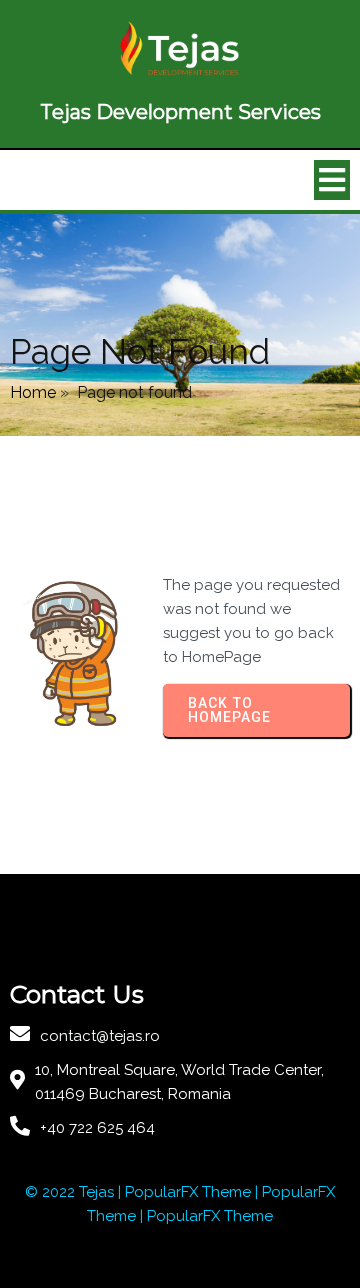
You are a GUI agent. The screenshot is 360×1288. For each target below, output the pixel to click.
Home (33, 392)
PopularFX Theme (188, 1192)
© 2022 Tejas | (75, 1192)
